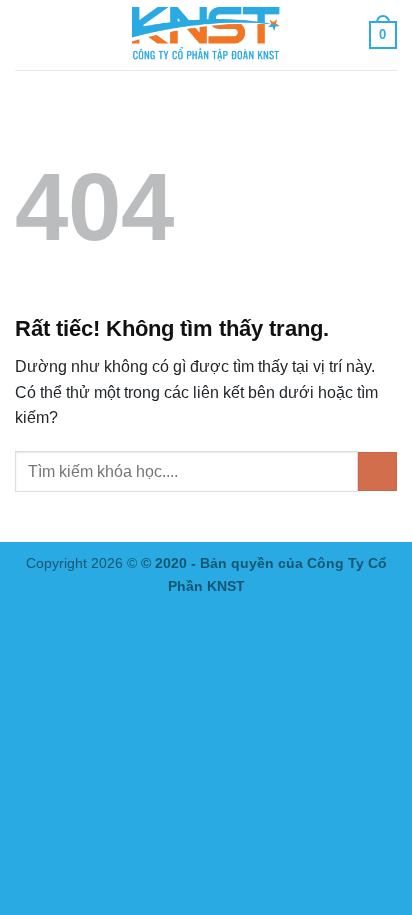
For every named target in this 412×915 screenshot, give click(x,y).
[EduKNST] (206, 35)
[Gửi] (377, 471)
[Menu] (27, 34)
